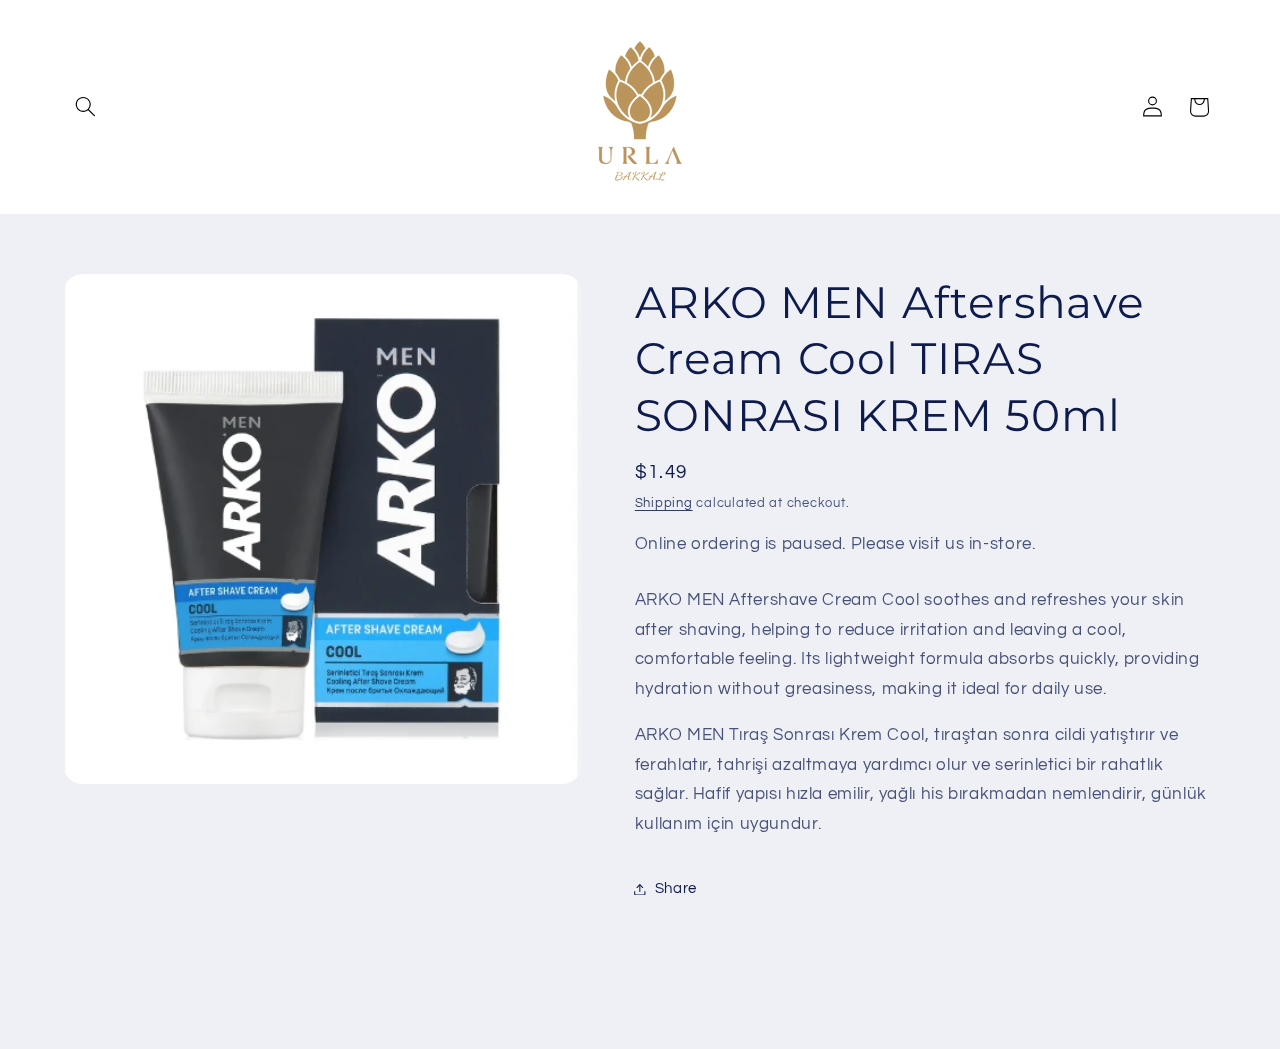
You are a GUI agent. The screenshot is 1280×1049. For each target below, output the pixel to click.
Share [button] (676, 888)
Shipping (664, 503)
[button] (86, 107)
